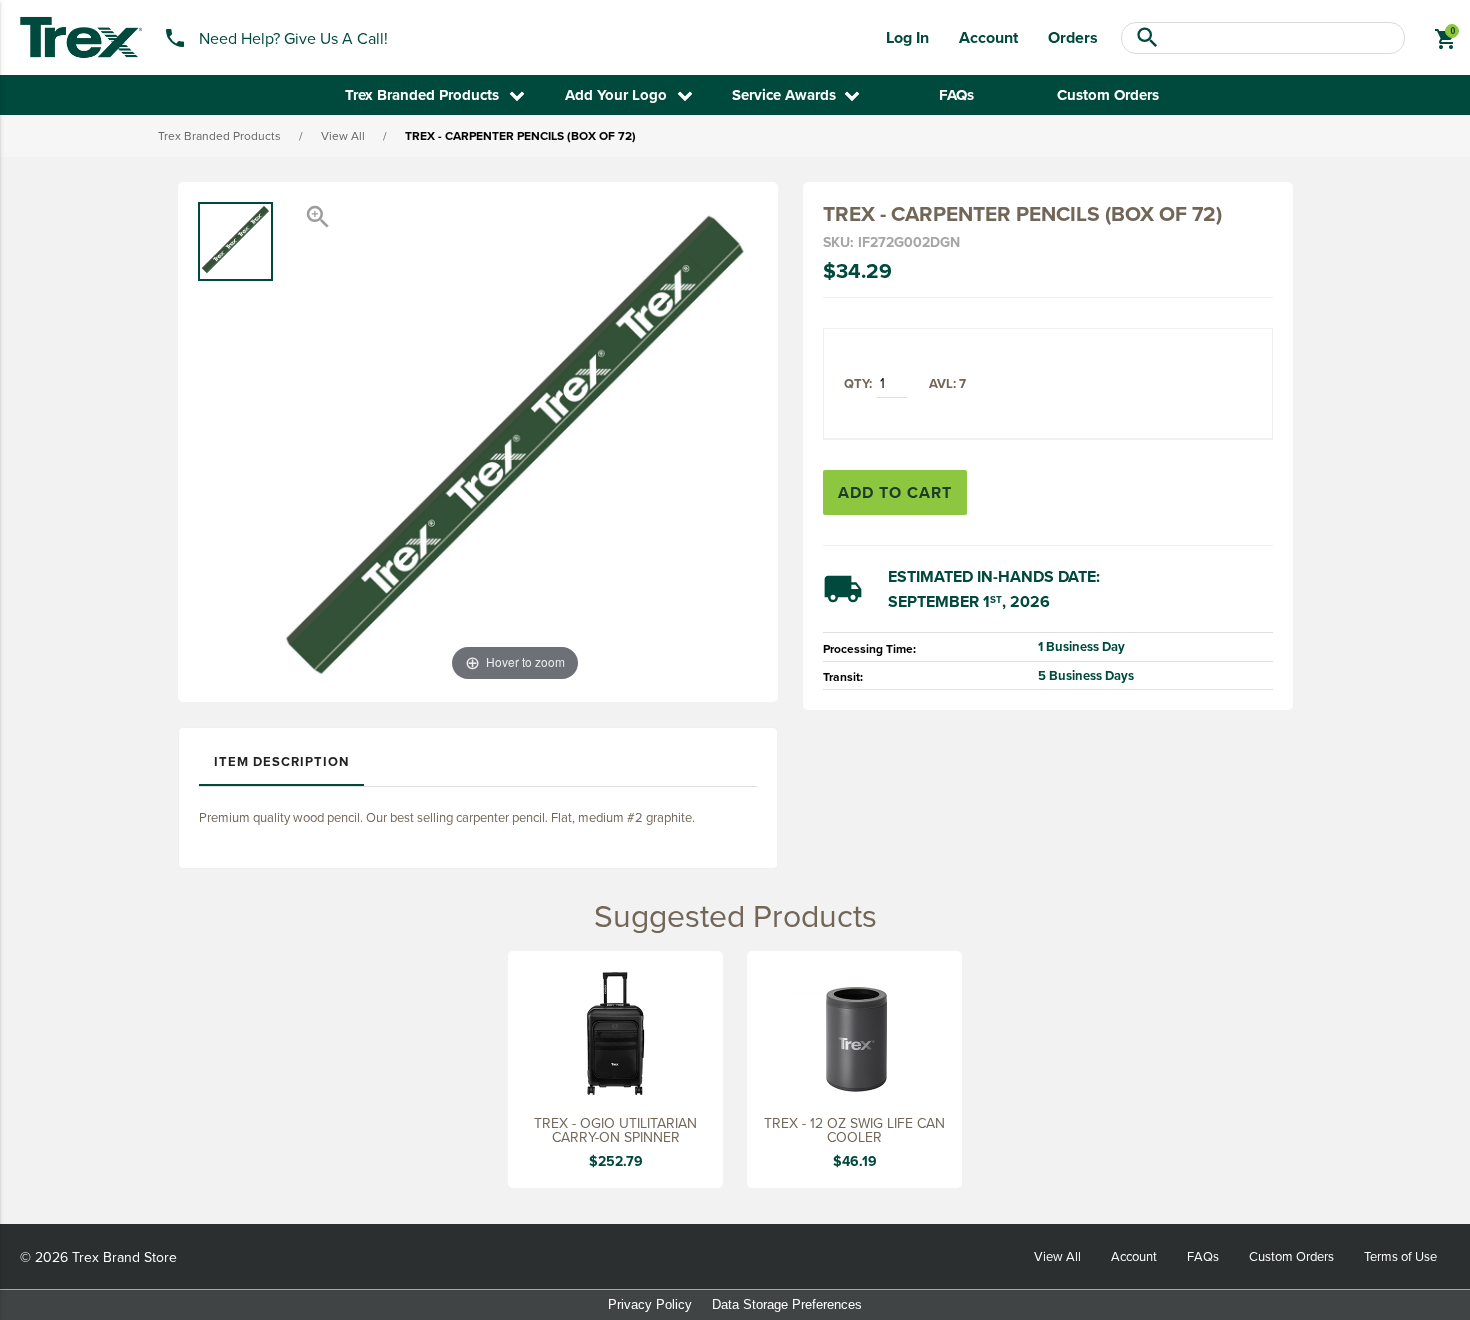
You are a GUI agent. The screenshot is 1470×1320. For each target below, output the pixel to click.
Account (988, 37)
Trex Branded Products (219, 135)
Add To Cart (895, 492)
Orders (1073, 37)
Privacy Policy (650, 1304)
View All (343, 135)
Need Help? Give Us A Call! (293, 38)
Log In (907, 37)
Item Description (281, 761)
